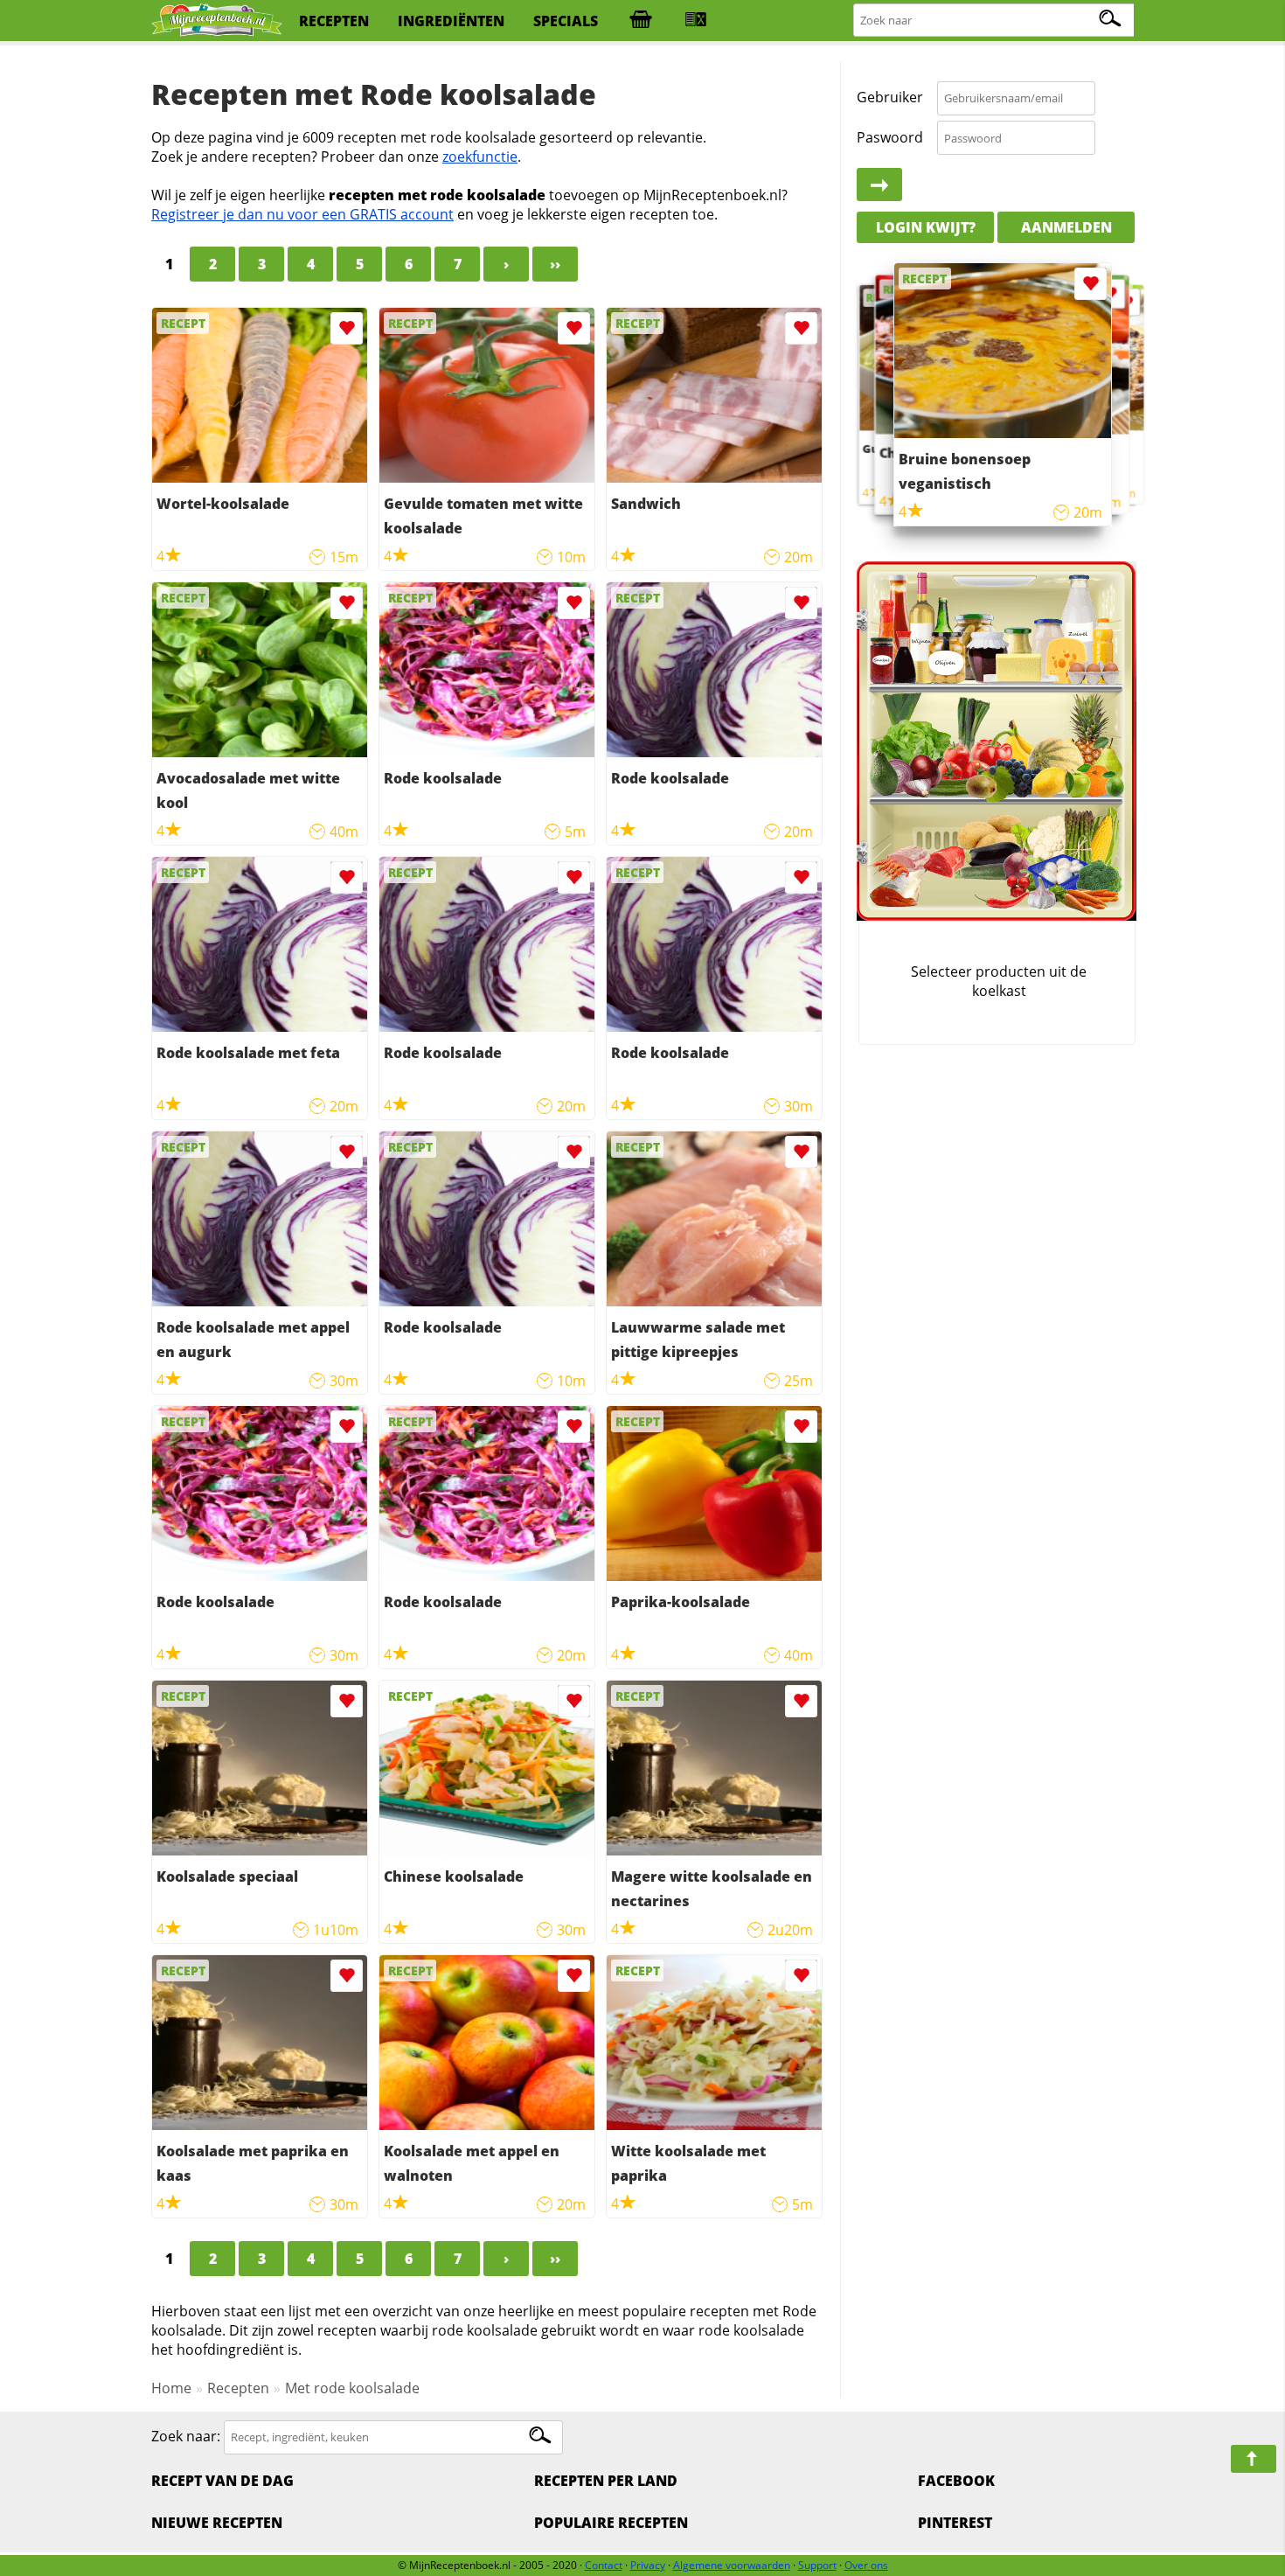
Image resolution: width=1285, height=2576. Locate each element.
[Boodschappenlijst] (641, 21)
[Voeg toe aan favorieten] (347, 328)
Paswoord (890, 137)
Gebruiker (890, 98)
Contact (604, 2565)
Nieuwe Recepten (217, 2523)
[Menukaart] (696, 21)
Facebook (956, 2481)
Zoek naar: (186, 2436)
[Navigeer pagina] (1254, 2459)
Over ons (866, 2565)
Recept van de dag (222, 2481)
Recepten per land (606, 2481)
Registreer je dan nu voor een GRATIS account (302, 214)
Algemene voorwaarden (732, 2565)
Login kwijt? (926, 227)
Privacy (648, 2565)
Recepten (238, 2388)
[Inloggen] (879, 185)
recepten (334, 21)
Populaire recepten (611, 2523)
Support (817, 2565)
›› (555, 264)
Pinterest (955, 2523)
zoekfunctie (480, 157)
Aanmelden (1066, 227)
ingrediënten (451, 21)
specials (566, 21)
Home (171, 2388)
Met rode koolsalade (352, 2388)
